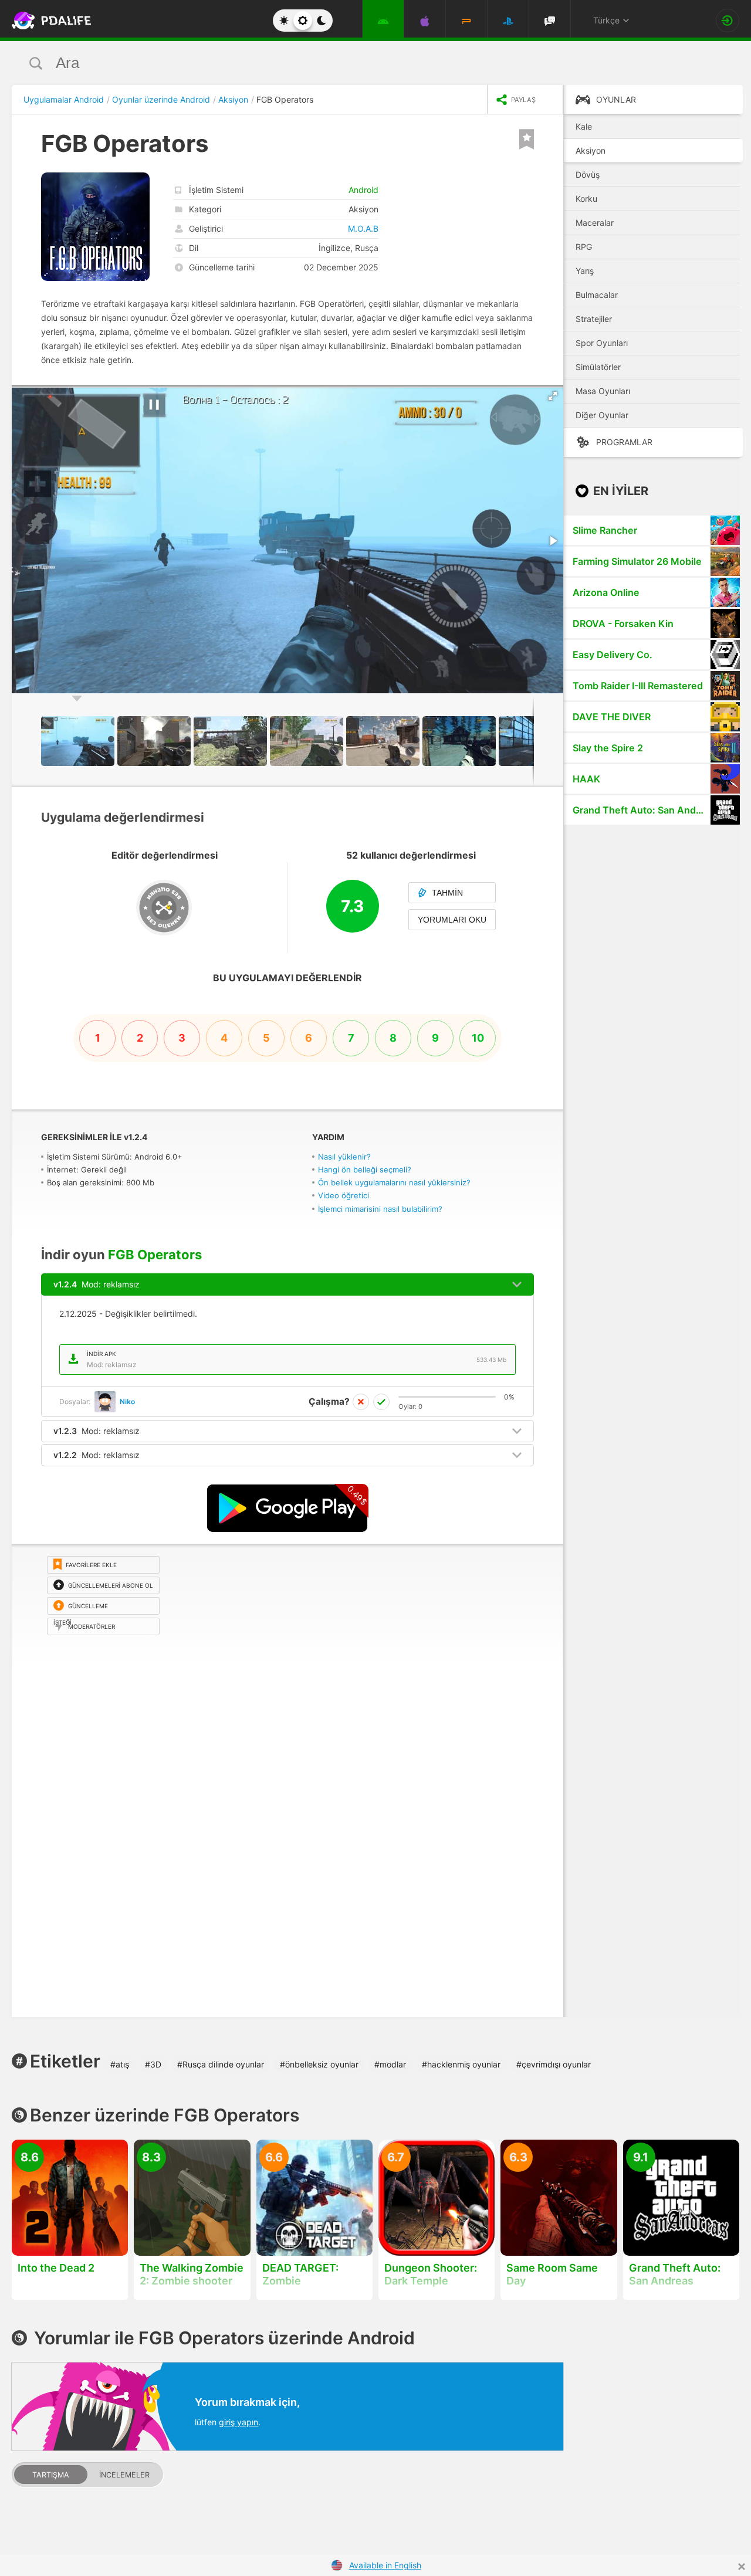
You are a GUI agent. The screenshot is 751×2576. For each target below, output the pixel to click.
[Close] (742, 2567)
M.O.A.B (363, 228)
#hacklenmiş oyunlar (461, 2064)
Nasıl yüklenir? (344, 1157)
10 (478, 1038)
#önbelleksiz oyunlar (319, 2064)
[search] (353, 63)
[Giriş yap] (728, 21)
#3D (153, 2064)
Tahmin (447, 893)
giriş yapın (239, 2422)
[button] (553, 396)
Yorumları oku (452, 920)
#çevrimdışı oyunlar (554, 2064)
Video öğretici (344, 1195)
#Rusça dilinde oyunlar (221, 2064)
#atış (120, 2064)
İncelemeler (124, 2475)
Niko (127, 1401)
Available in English (385, 2565)
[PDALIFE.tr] (48, 21)
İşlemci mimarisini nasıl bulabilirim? (380, 1209)
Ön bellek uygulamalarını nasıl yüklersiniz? (394, 1182)
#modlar (390, 2064)
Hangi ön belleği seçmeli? (365, 1170)
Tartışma (51, 2475)
